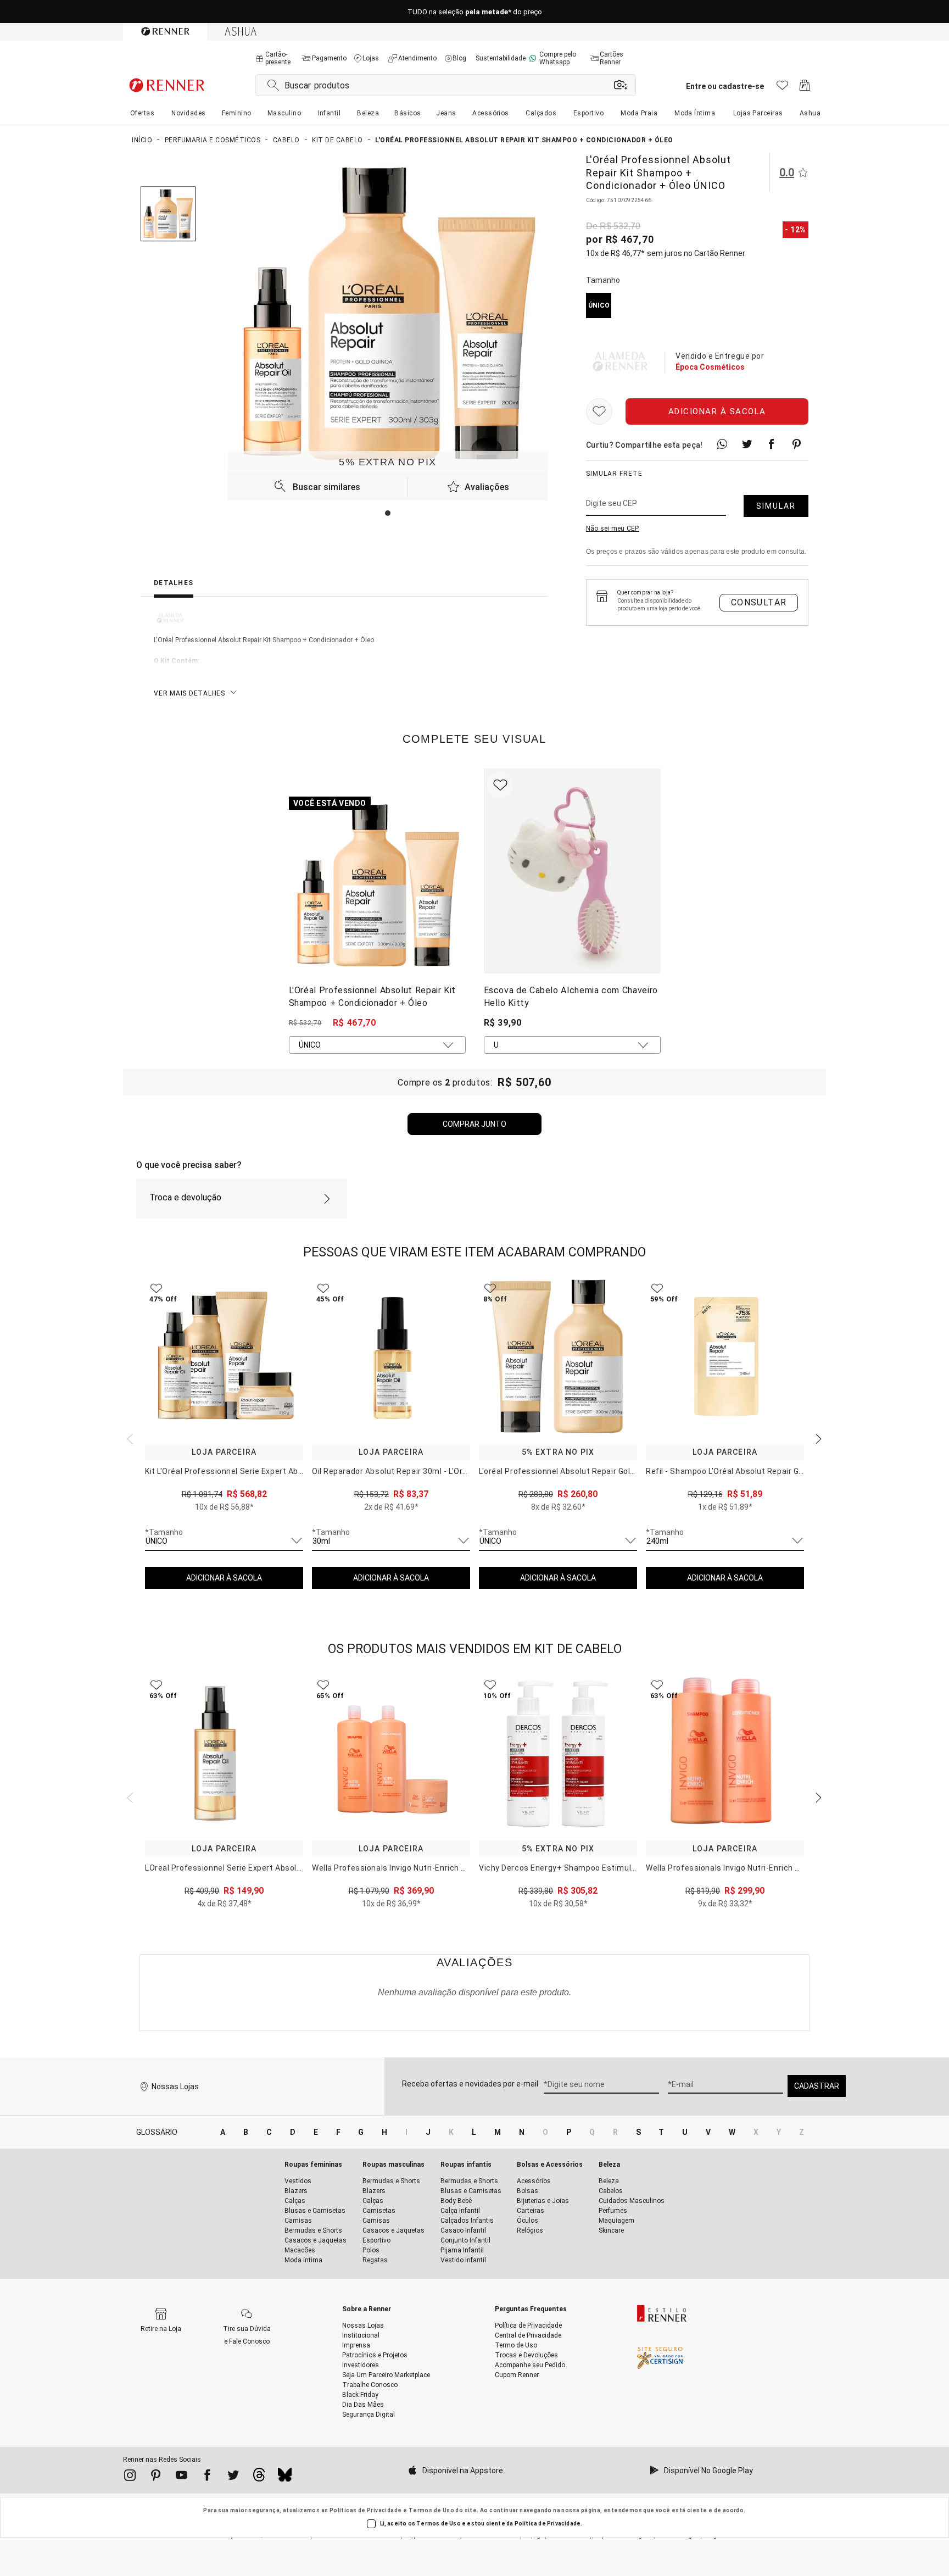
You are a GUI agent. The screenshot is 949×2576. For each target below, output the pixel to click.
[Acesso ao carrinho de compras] (805, 88)
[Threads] (259, 2478)
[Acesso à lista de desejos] (782, 88)
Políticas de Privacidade (366, 2510)
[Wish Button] (599, 411)
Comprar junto (474, 1124)
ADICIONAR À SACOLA (224, 1578)
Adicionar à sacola (717, 411)
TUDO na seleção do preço (475, 12)
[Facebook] (207, 2477)
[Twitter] (233, 2477)
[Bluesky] (285, 2478)
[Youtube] (182, 2477)
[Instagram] (130, 2477)
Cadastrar (817, 2086)
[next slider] (129, 1438)
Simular (776, 506)
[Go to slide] (388, 513)
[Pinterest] (156, 2477)
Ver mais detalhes (189, 693)
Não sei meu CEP (613, 528)
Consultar (759, 602)
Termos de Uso (431, 2510)
